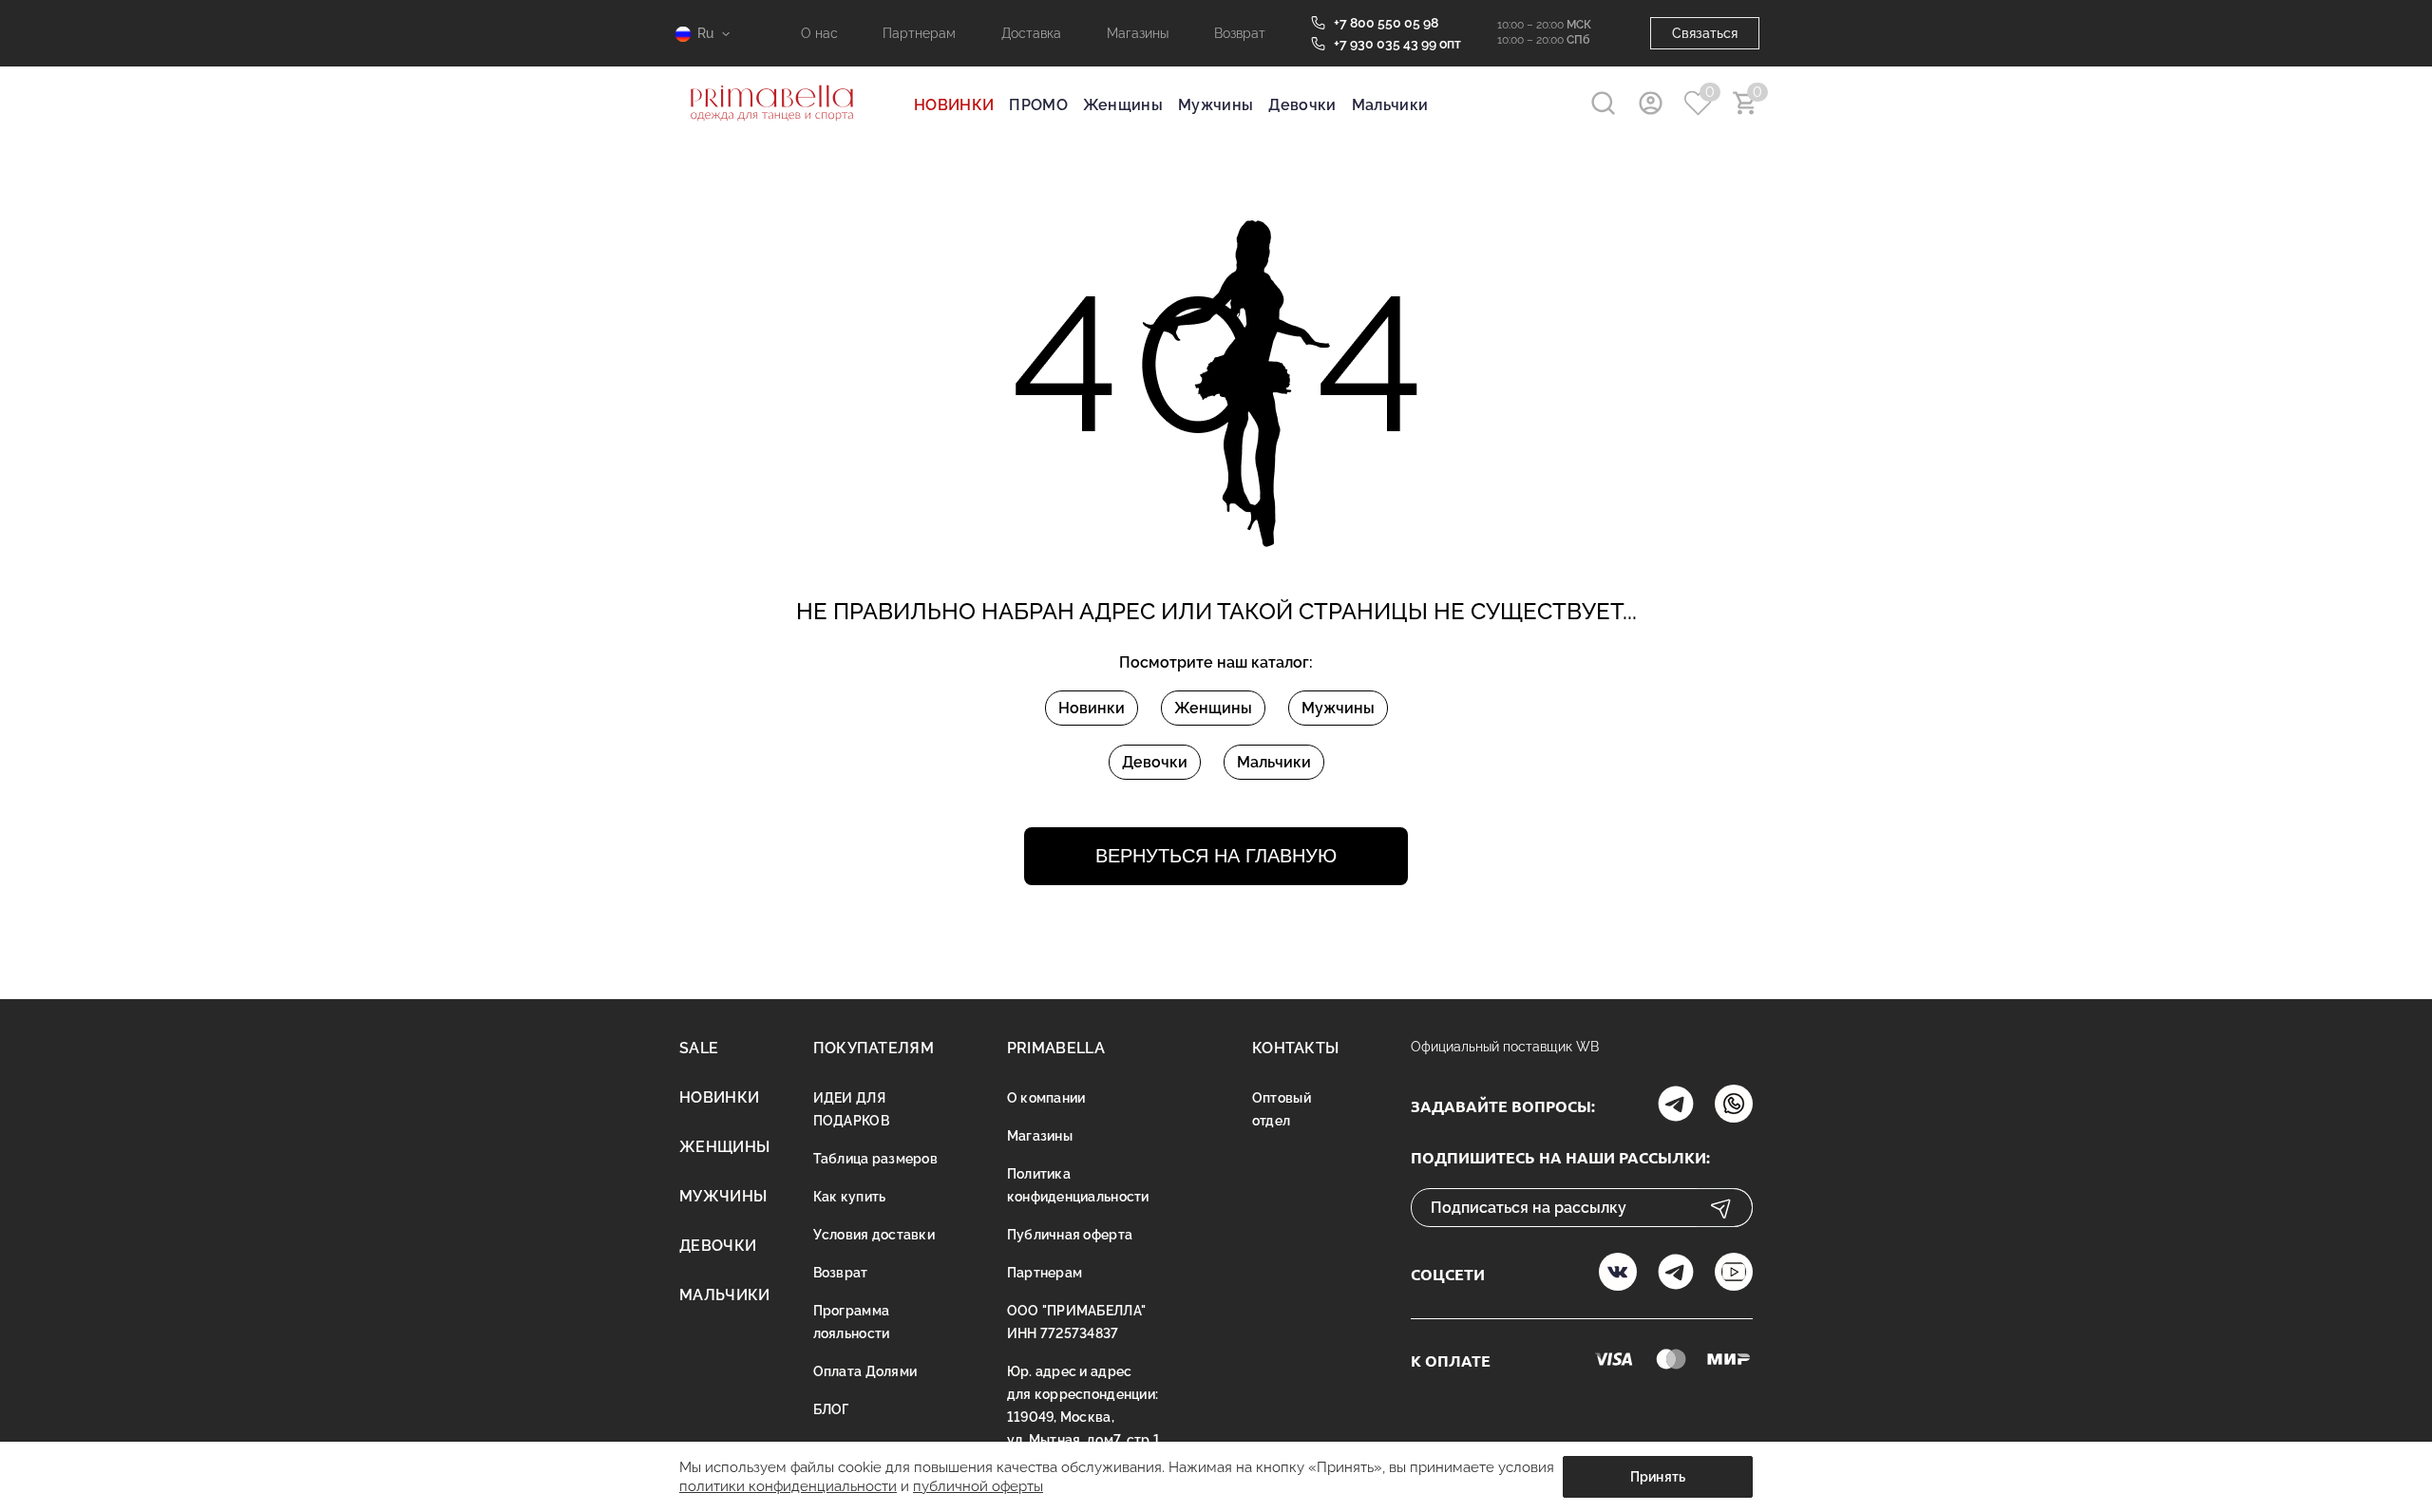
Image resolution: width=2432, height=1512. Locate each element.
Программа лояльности (852, 1322)
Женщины (1123, 105)
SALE (699, 1048)
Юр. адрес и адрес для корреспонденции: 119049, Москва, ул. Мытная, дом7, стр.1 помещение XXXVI (1083, 1417)
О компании (1046, 1098)
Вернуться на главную (1216, 856)
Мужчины (1216, 105)
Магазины (1138, 33)
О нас (819, 33)
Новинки (1092, 708)
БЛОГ (831, 1409)
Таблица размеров (875, 1159)
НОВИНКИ (954, 105)
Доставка (1031, 33)
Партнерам (919, 33)
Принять (1658, 1477)
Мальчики (1390, 105)
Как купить (850, 1197)
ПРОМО (1038, 105)
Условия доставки (874, 1235)
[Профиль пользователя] (1651, 103)
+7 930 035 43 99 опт (1397, 44)
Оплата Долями (865, 1371)
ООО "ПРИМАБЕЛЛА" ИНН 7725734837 (1076, 1322)
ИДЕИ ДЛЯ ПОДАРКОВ (851, 1109)
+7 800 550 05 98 (1386, 23)
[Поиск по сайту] (1603, 103)
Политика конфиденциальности (1078, 1185)
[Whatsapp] (1734, 1106)
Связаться (1705, 33)
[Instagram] (1676, 1106)
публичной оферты (978, 1486)
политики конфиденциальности (788, 1486)
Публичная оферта (1070, 1235)
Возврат (1240, 33)
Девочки (1302, 105)
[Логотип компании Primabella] (772, 133)
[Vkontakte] (1618, 1274)
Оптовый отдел (1282, 1109)
